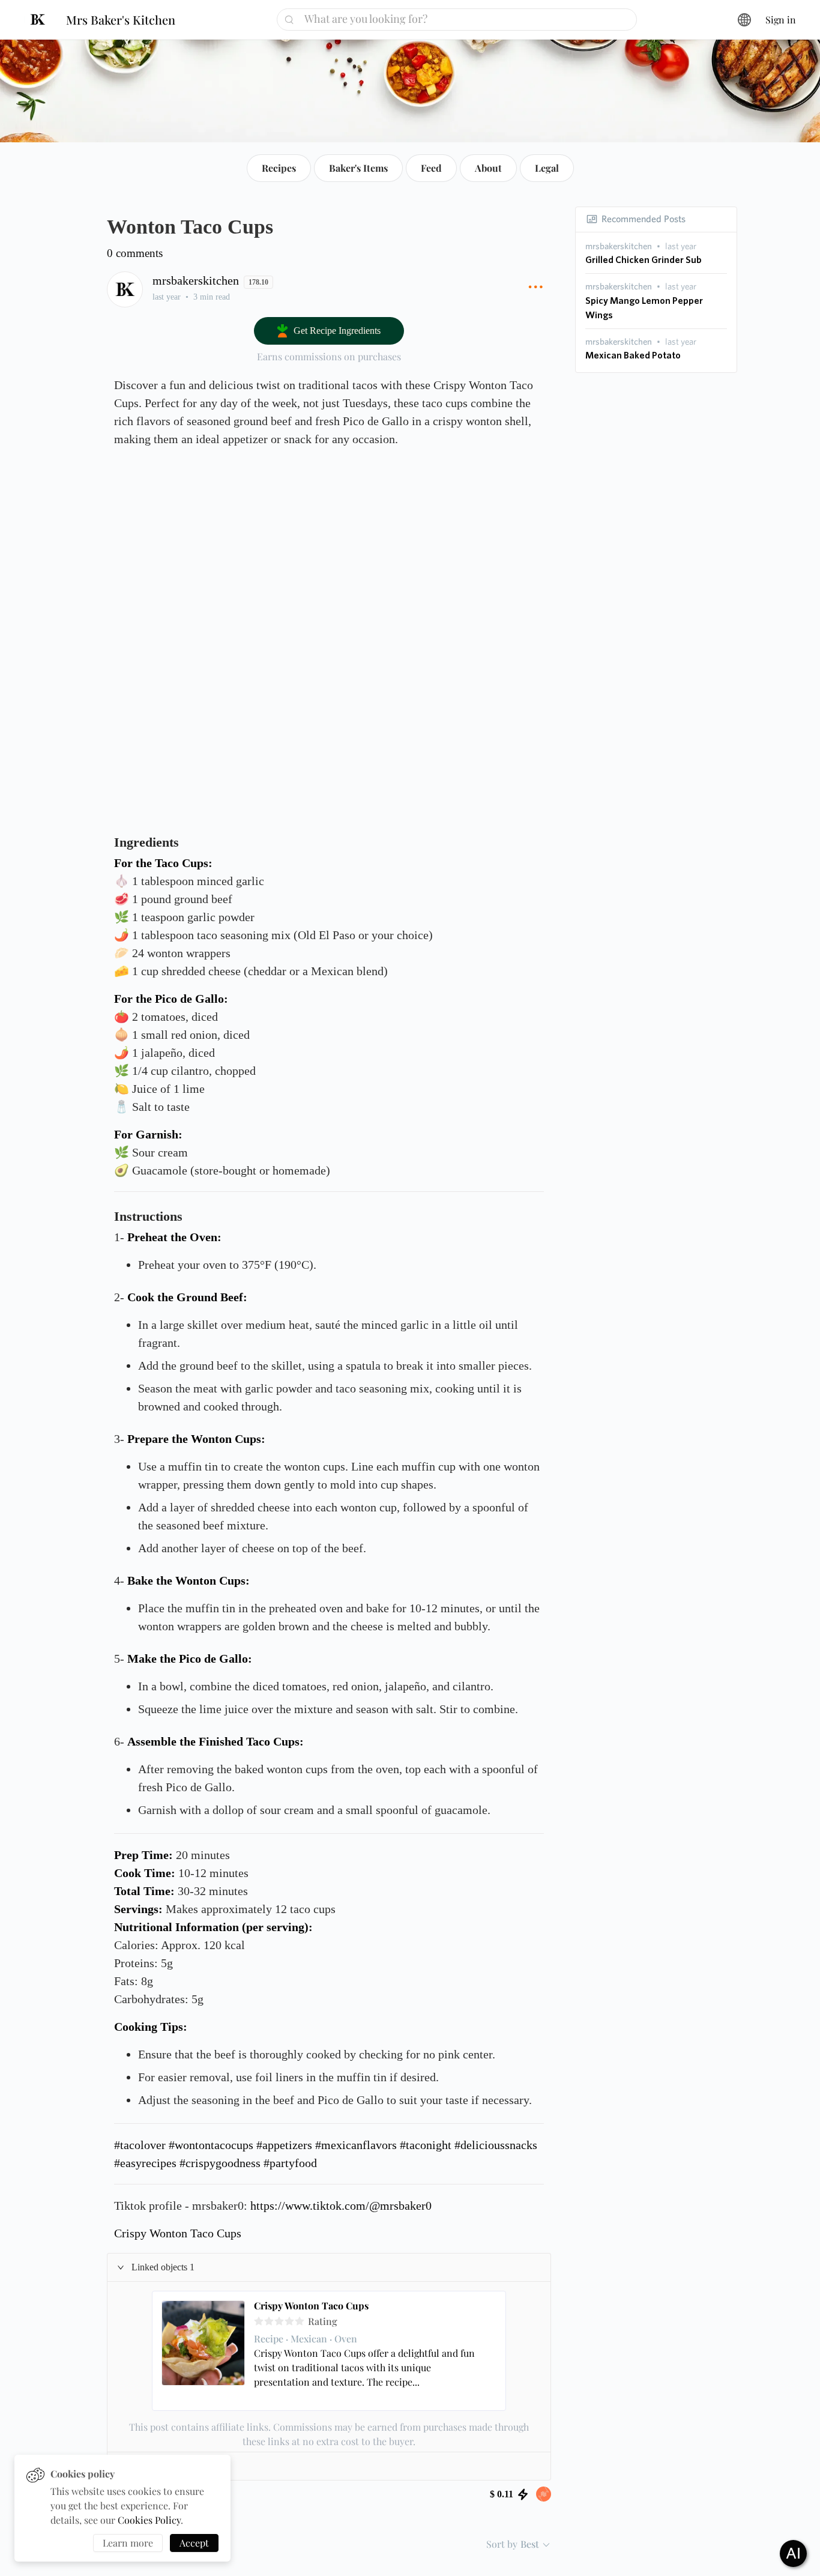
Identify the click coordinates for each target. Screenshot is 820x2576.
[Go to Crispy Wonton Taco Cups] (203, 2351)
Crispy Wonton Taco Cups (311, 2306)
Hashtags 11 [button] (155, 2466)
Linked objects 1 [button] (163, 2267)
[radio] (259, 2321)
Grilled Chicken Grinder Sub (644, 260)
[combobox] (461, 19)
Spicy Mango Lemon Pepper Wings (644, 308)
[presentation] (619, 246)
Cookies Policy (149, 2520)
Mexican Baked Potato (633, 355)
